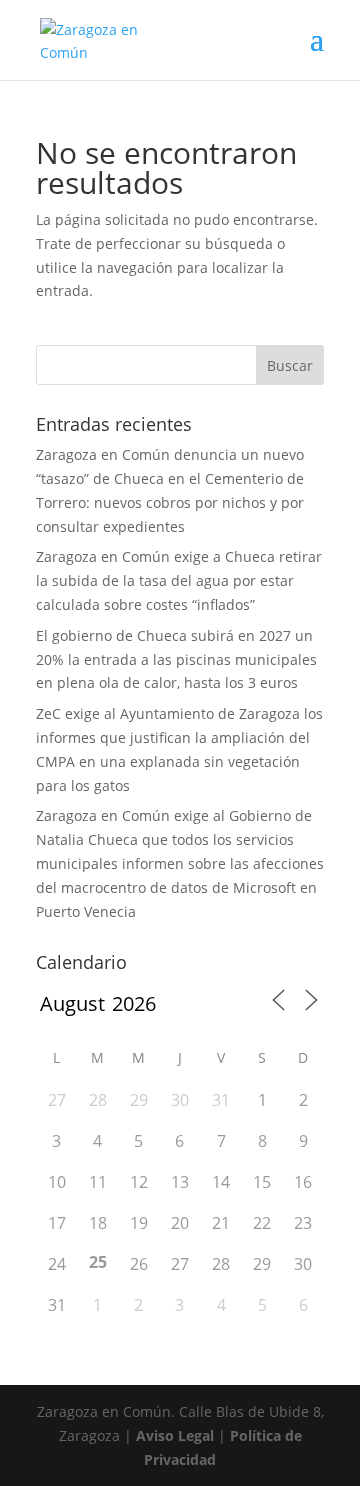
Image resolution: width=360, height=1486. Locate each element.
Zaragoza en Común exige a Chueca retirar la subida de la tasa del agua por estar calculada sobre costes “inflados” (179, 580)
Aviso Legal (175, 1435)
